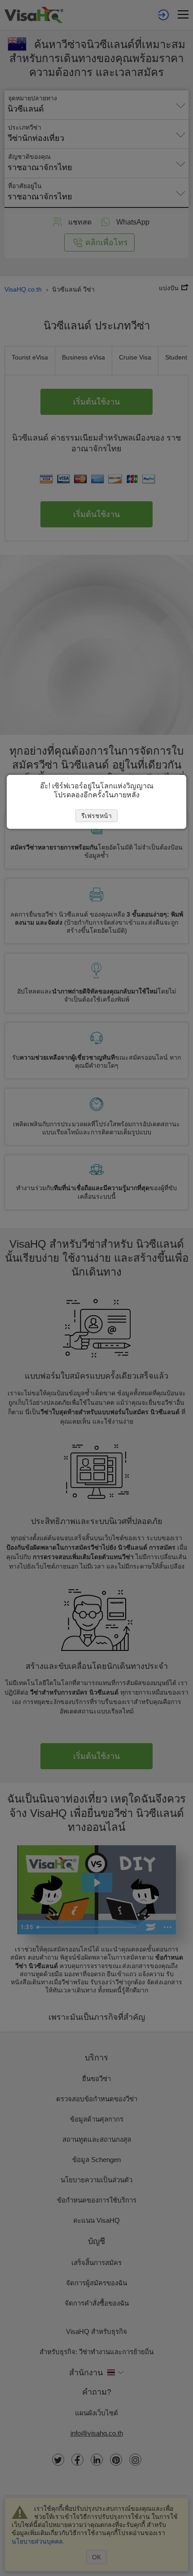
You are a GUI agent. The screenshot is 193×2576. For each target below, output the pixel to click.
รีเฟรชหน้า (96, 816)
